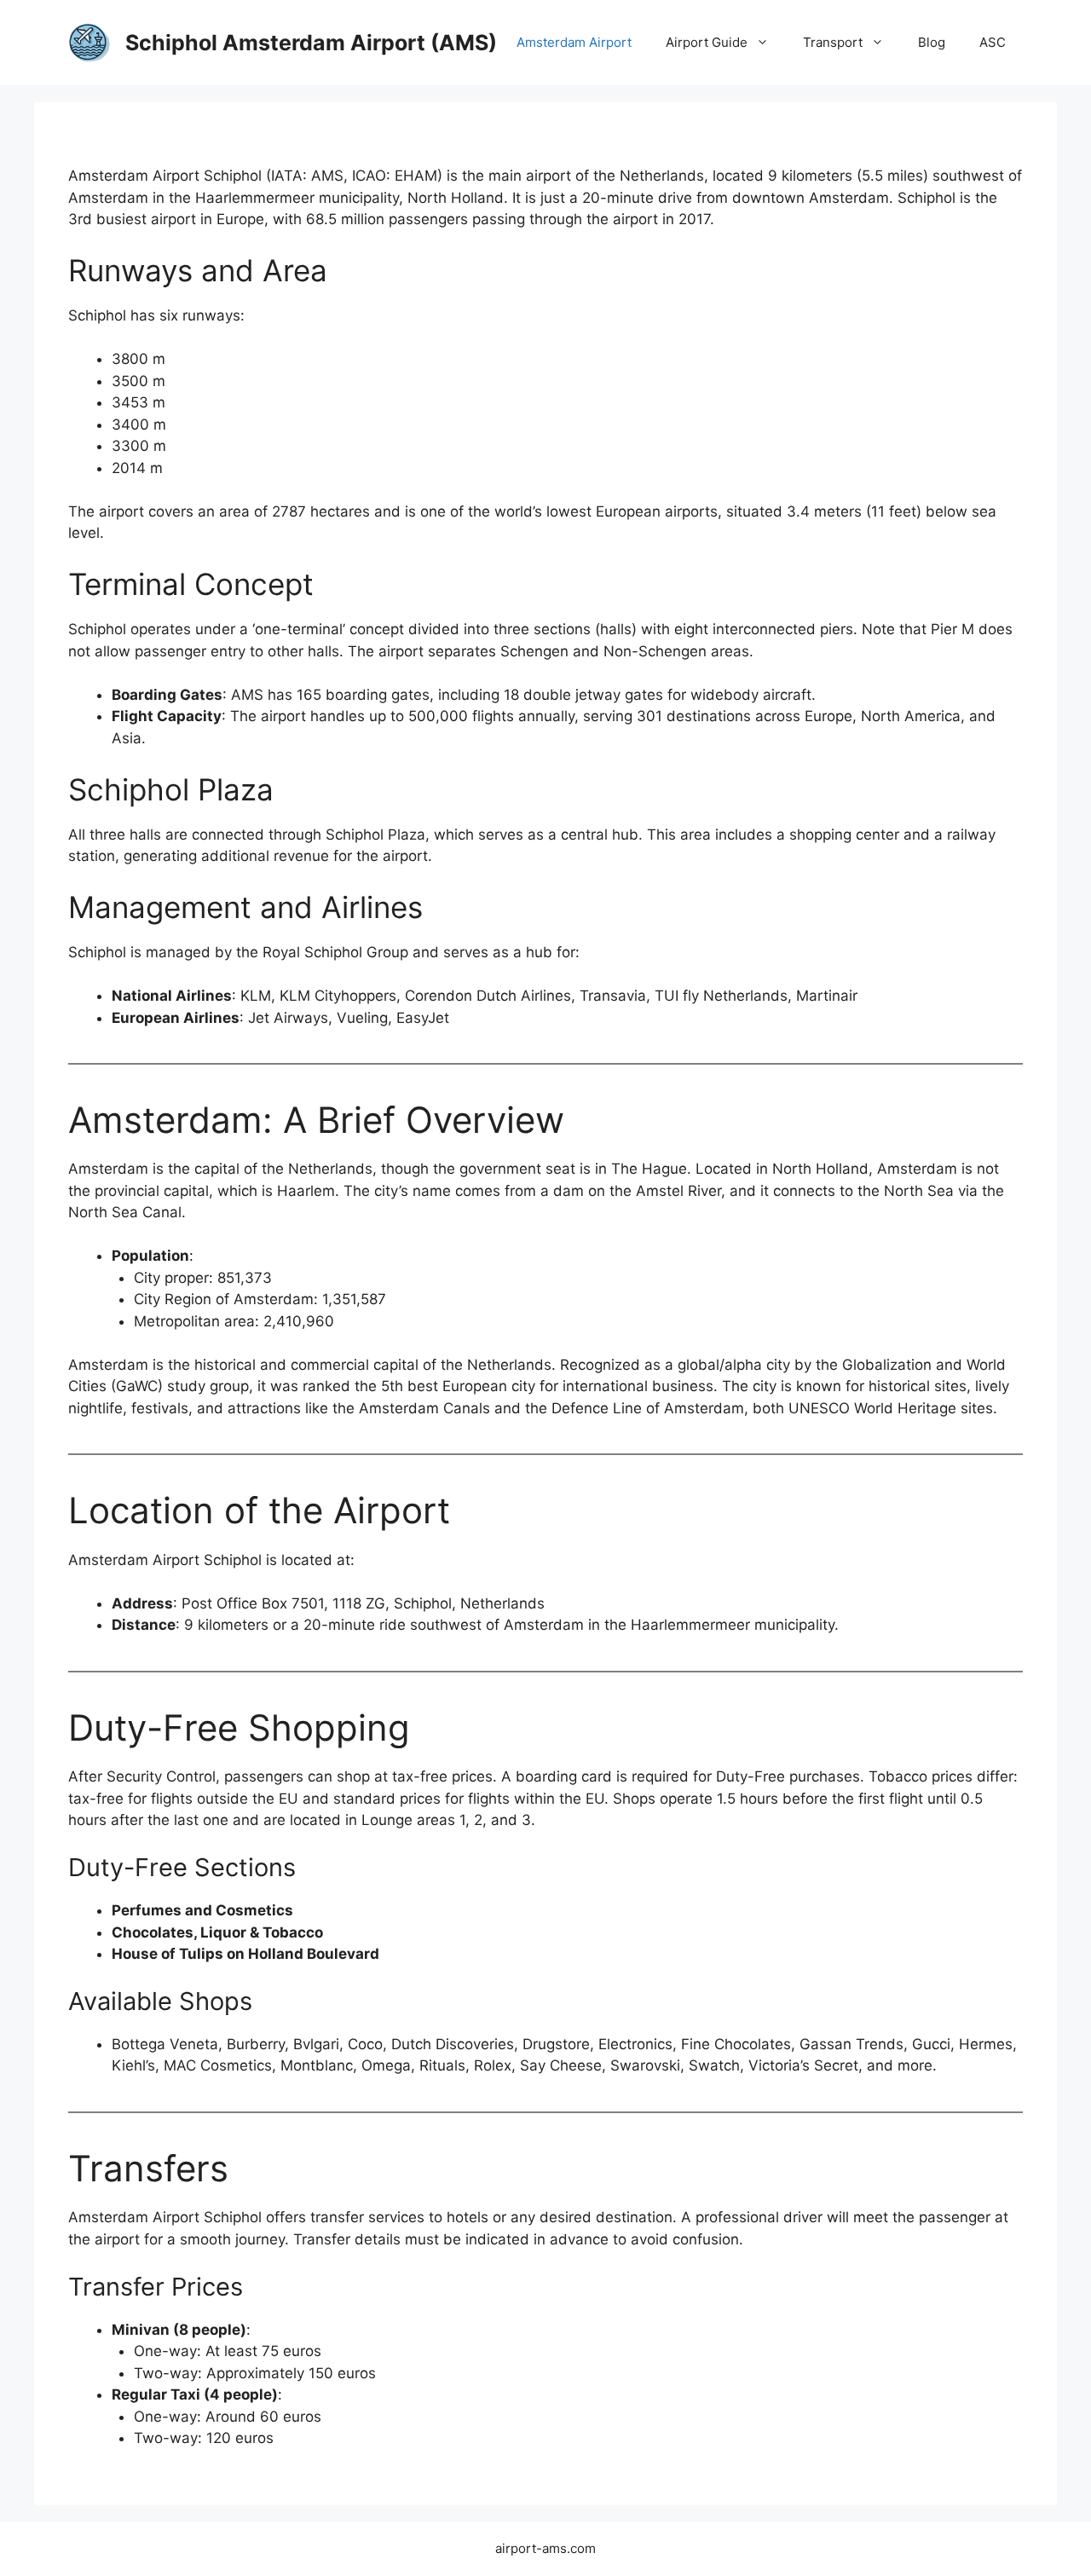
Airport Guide (707, 42)
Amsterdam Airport (574, 42)
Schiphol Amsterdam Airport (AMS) (311, 43)
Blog (932, 42)
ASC (993, 42)
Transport (833, 42)
